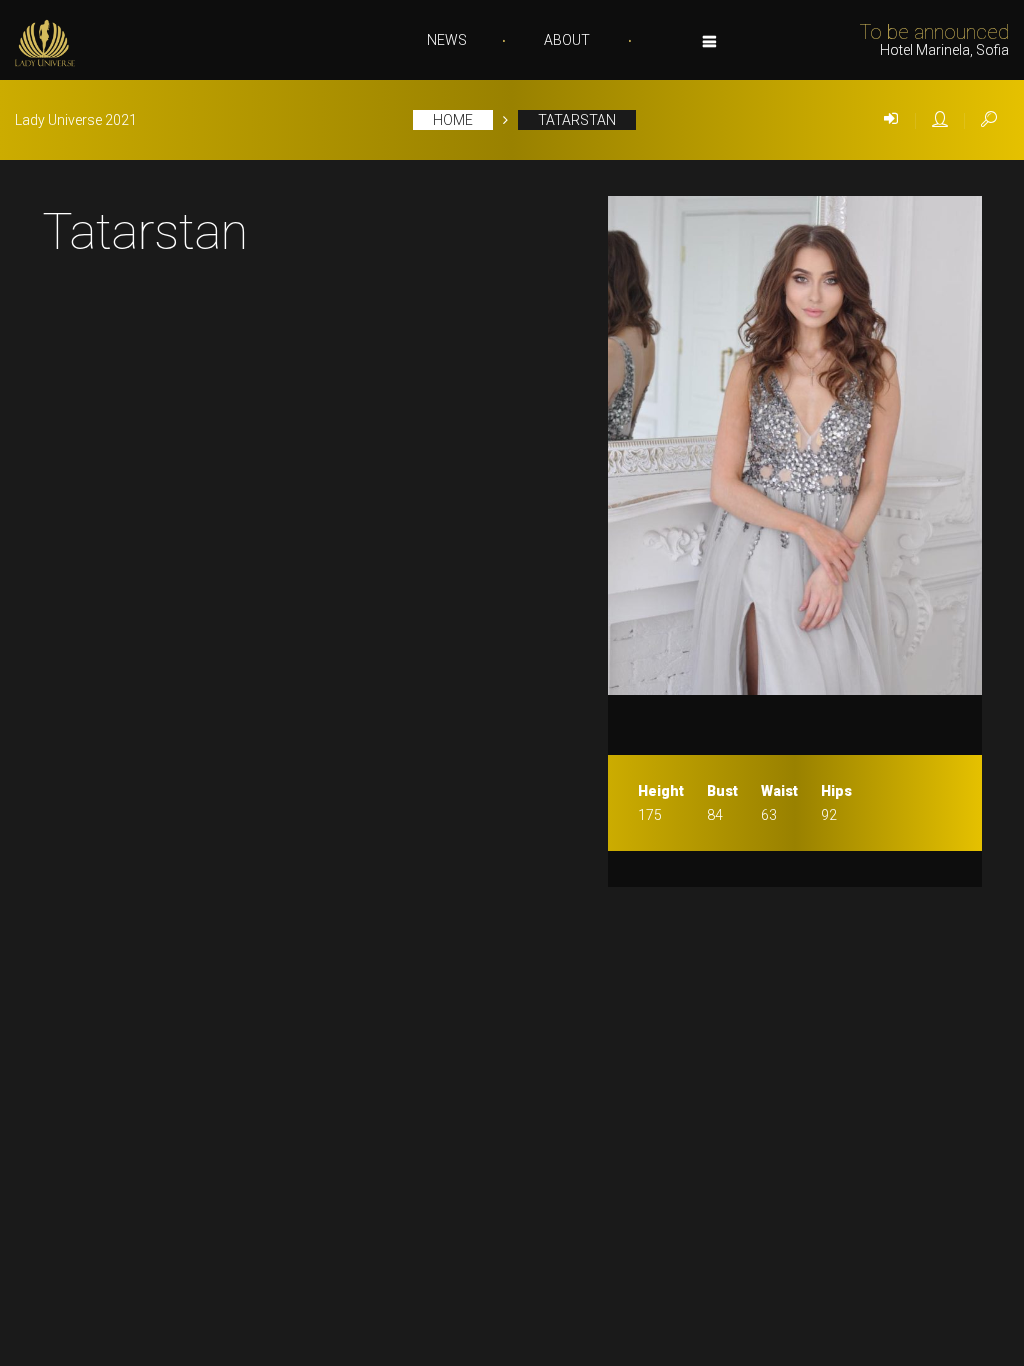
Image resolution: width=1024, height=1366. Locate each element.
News (447, 40)
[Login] (891, 120)
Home (453, 120)
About (567, 40)
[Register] (940, 120)
